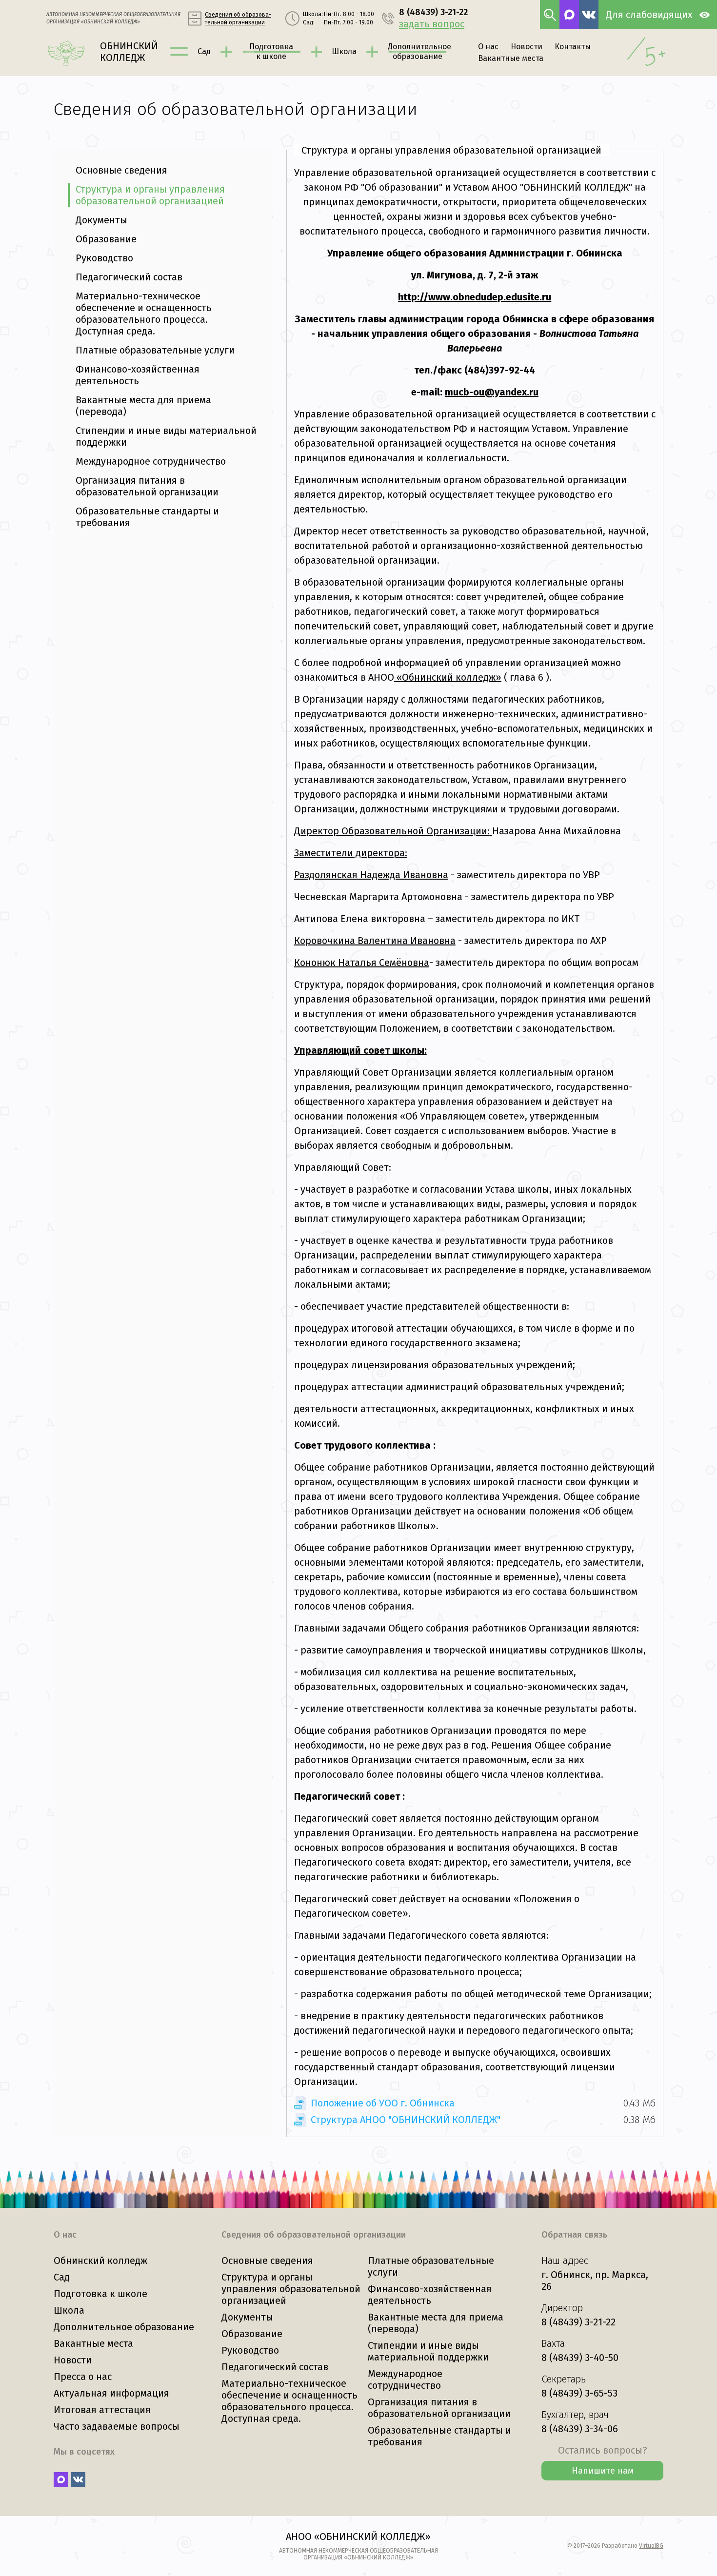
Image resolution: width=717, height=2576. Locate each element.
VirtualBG (651, 2546)
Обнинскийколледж (129, 52)
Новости (527, 47)
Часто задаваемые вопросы (117, 2426)
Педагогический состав (129, 277)
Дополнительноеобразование (417, 51)
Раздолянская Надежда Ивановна (371, 875)
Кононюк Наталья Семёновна (362, 963)
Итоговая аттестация (102, 2410)
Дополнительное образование (124, 2327)
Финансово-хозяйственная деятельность (138, 375)
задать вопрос (432, 24)
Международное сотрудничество (151, 461)
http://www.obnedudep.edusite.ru (475, 297)
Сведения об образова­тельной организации (238, 19)
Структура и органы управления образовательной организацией (150, 195)
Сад (204, 51)
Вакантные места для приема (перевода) (143, 406)
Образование (106, 239)
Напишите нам (603, 2471)
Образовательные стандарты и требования (147, 517)
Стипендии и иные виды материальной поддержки (166, 436)
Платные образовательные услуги (155, 350)
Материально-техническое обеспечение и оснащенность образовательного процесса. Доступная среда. (144, 314)
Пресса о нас (83, 2377)
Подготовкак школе (271, 51)
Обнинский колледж (100, 2261)
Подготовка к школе (100, 2294)
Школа (344, 51)
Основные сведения (121, 170)
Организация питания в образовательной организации (147, 486)
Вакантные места (511, 58)
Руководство (104, 258)
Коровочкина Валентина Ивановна (375, 941)
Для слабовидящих (649, 15)
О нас (488, 47)
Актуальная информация (111, 2393)
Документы (101, 220)
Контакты (573, 47)
